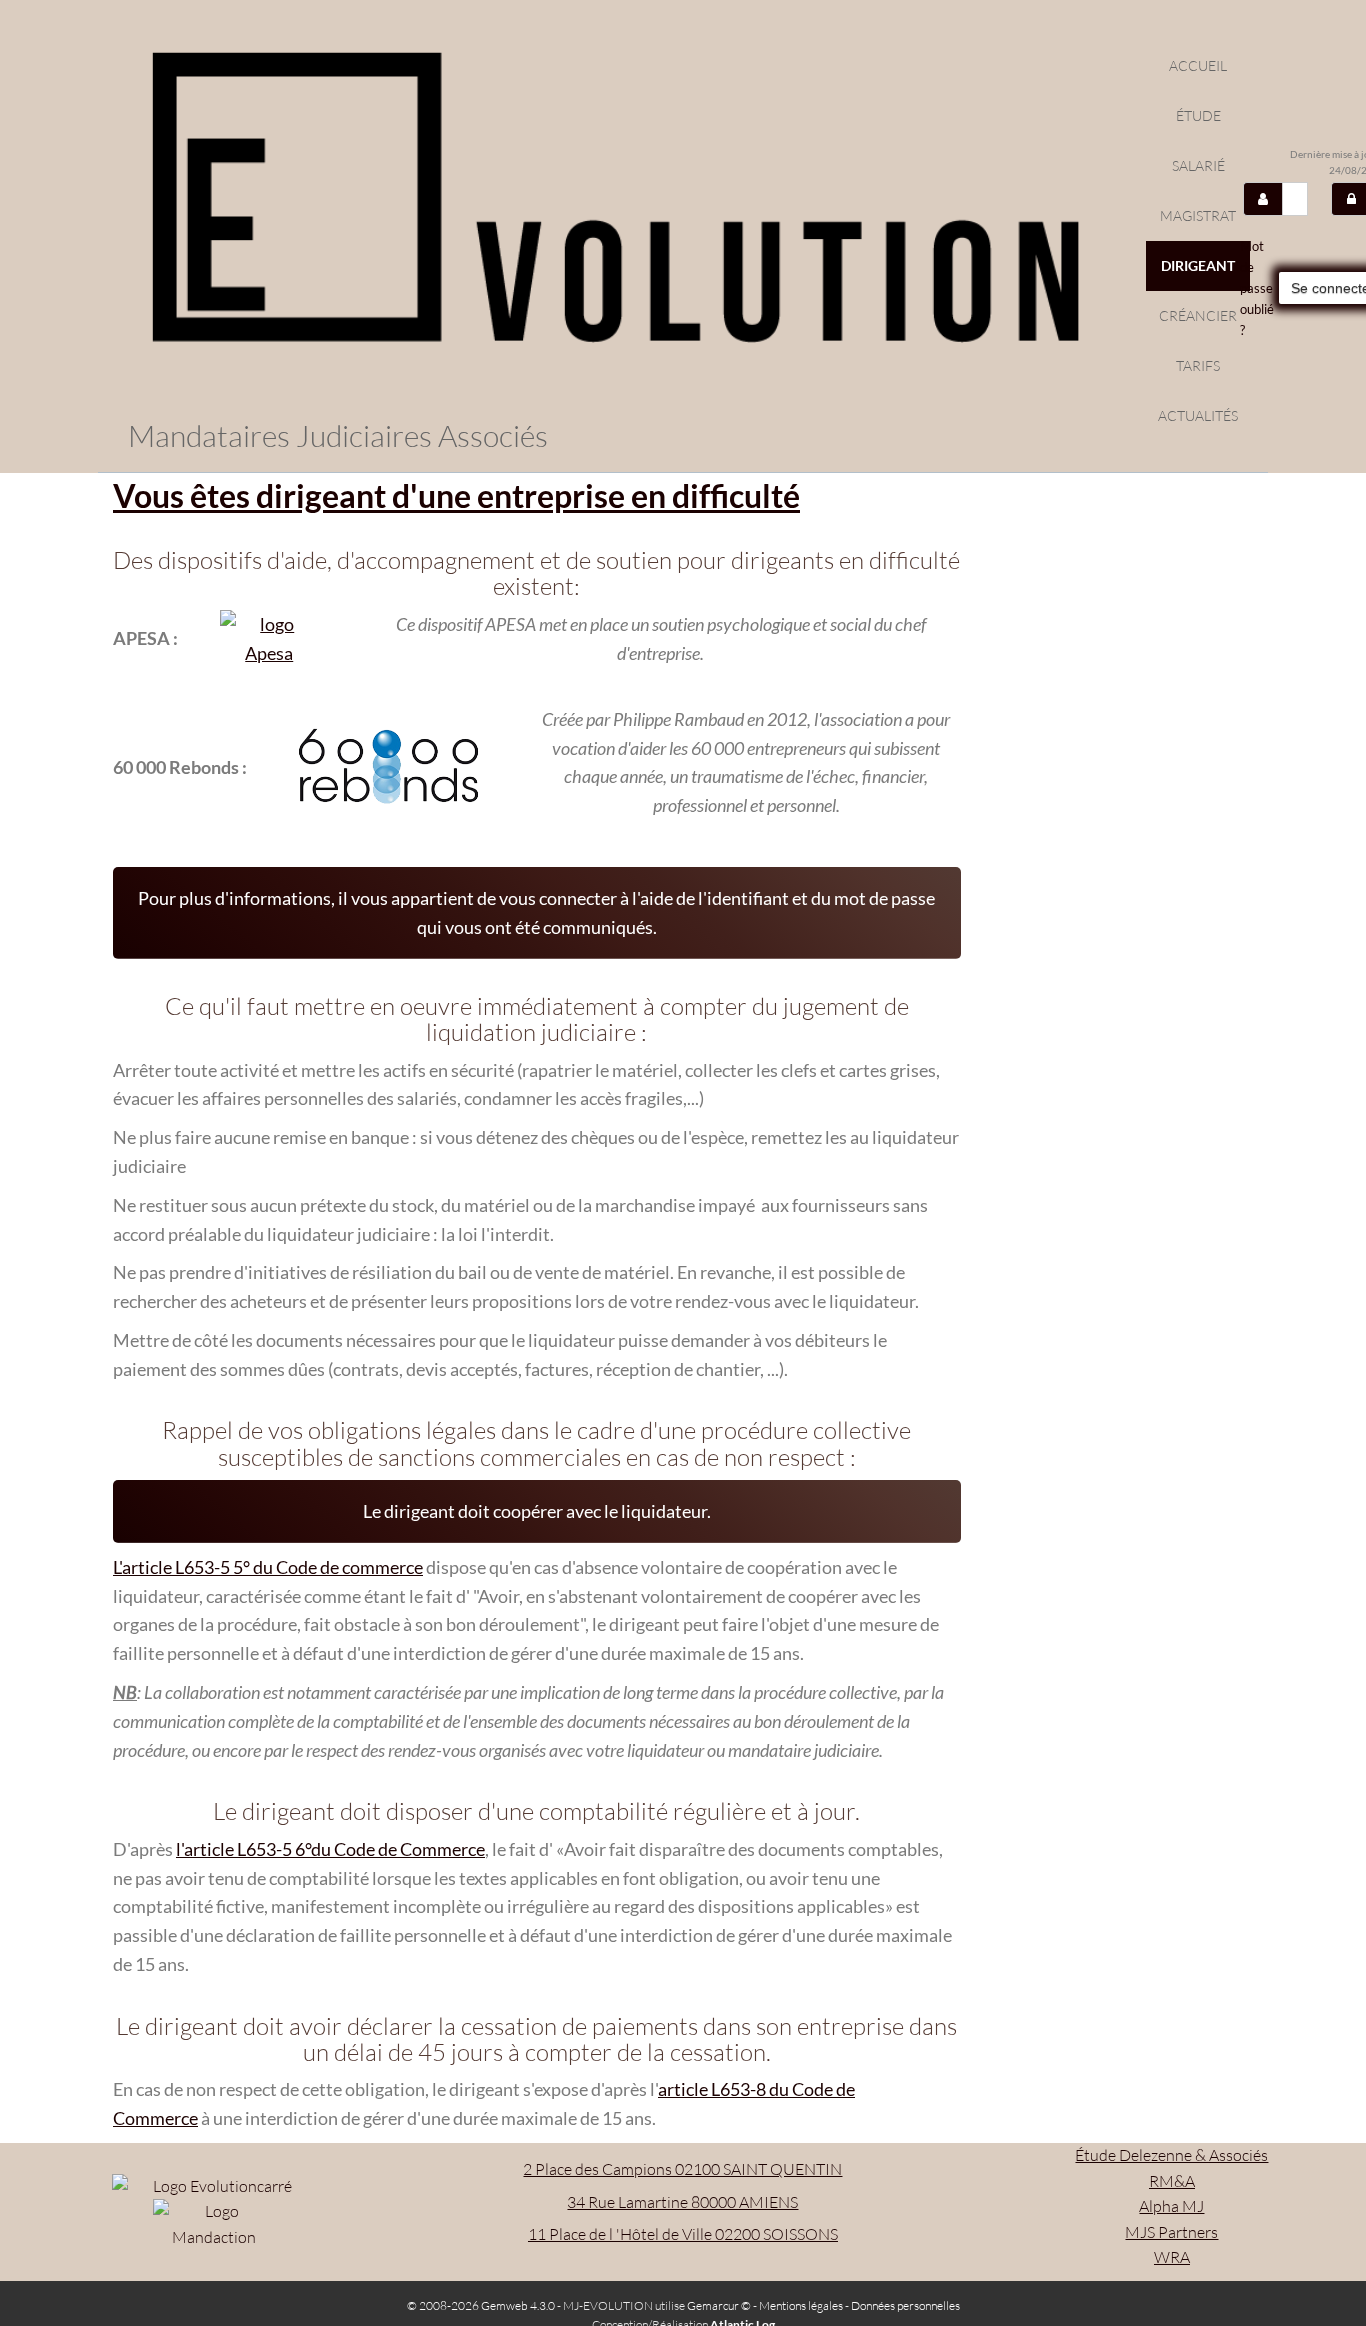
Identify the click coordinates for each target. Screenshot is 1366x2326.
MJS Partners (1171, 2232)
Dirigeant (1198, 265)
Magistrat (1198, 215)
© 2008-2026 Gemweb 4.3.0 (481, 2305)
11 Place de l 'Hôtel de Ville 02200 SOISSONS (683, 2234)
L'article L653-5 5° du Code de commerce (268, 1567)
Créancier (1198, 315)
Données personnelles (905, 2305)
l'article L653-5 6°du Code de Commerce (330, 1849)
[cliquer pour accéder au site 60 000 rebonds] (389, 767)
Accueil (1198, 65)
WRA (1172, 2257)
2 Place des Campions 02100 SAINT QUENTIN (682, 2169)
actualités (1198, 415)
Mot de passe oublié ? (1257, 287)
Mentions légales (801, 2305)
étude (1198, 115)
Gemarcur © (719, 2305)
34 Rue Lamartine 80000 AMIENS (682, 2202)
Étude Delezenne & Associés (1171, 2155)
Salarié (1198, 165)
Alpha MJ (1171, 2206)
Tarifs (1198, 365)
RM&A (1172, 2181)
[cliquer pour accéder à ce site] (269, 639)
